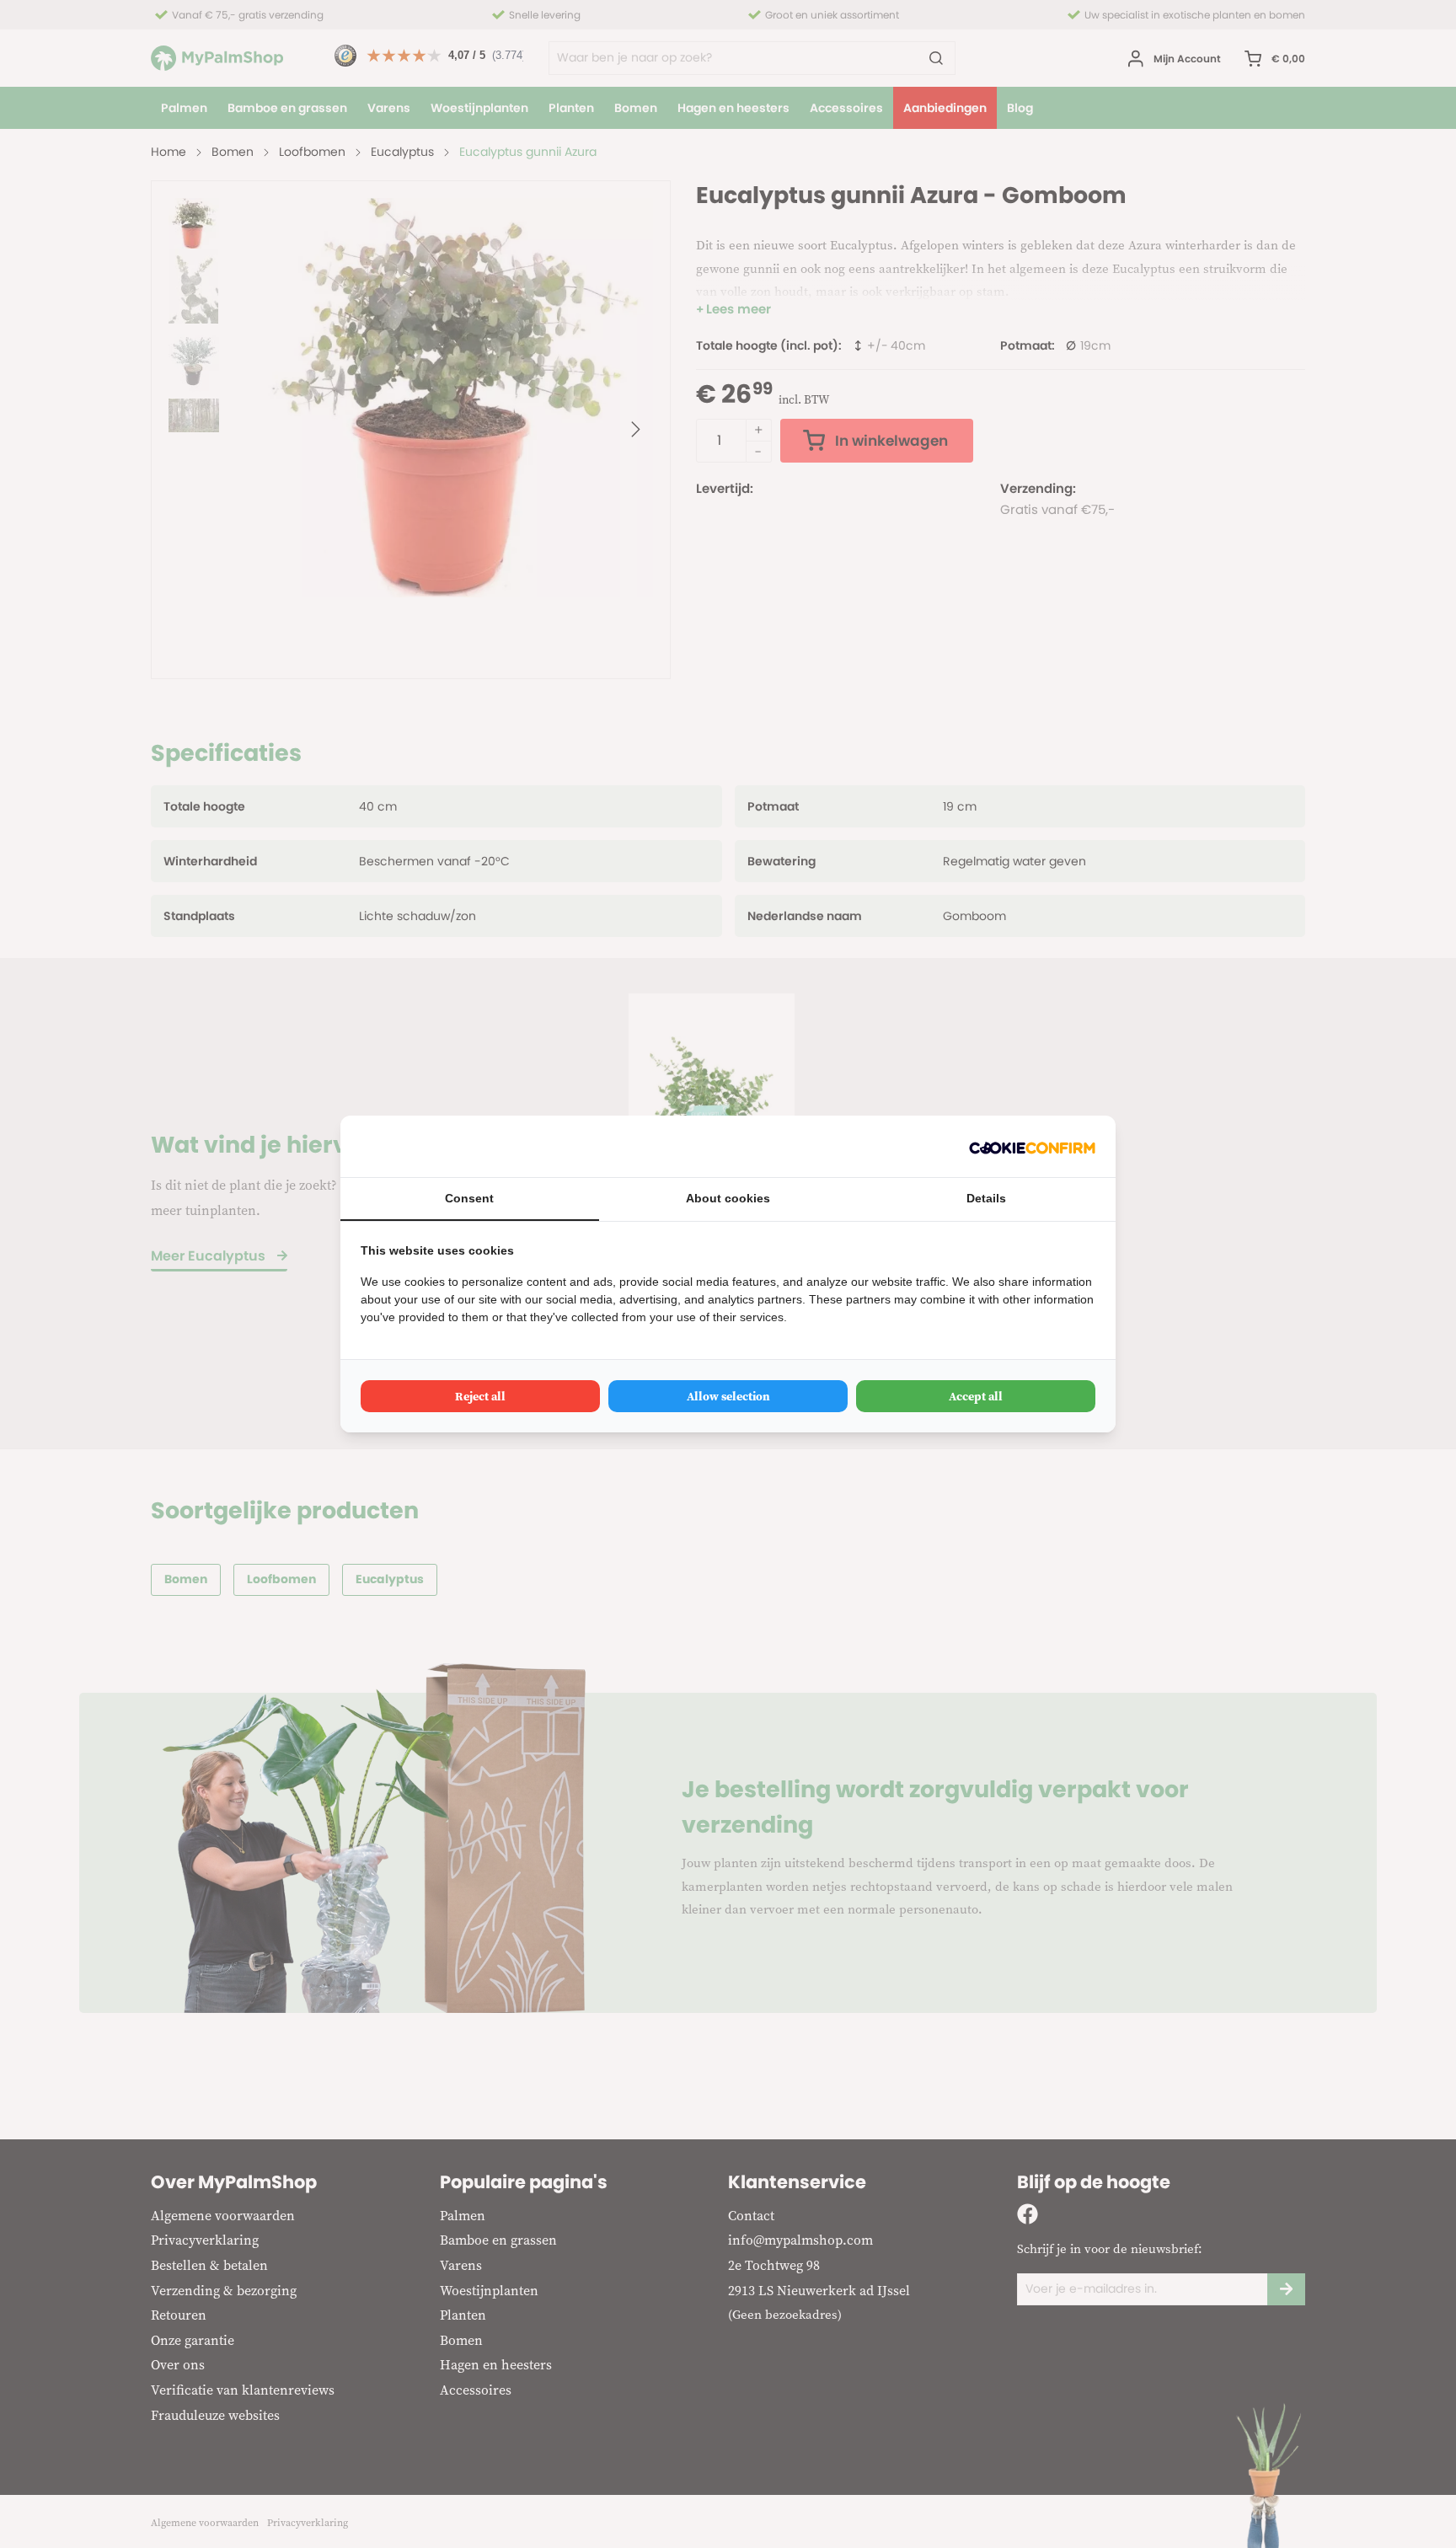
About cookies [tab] (728, 1198)
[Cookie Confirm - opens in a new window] (1032, 1146)
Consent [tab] (469, 1198)
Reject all (480, 1396)
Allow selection (728, 1396)
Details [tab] (986, 1198)
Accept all (976, 1396)
